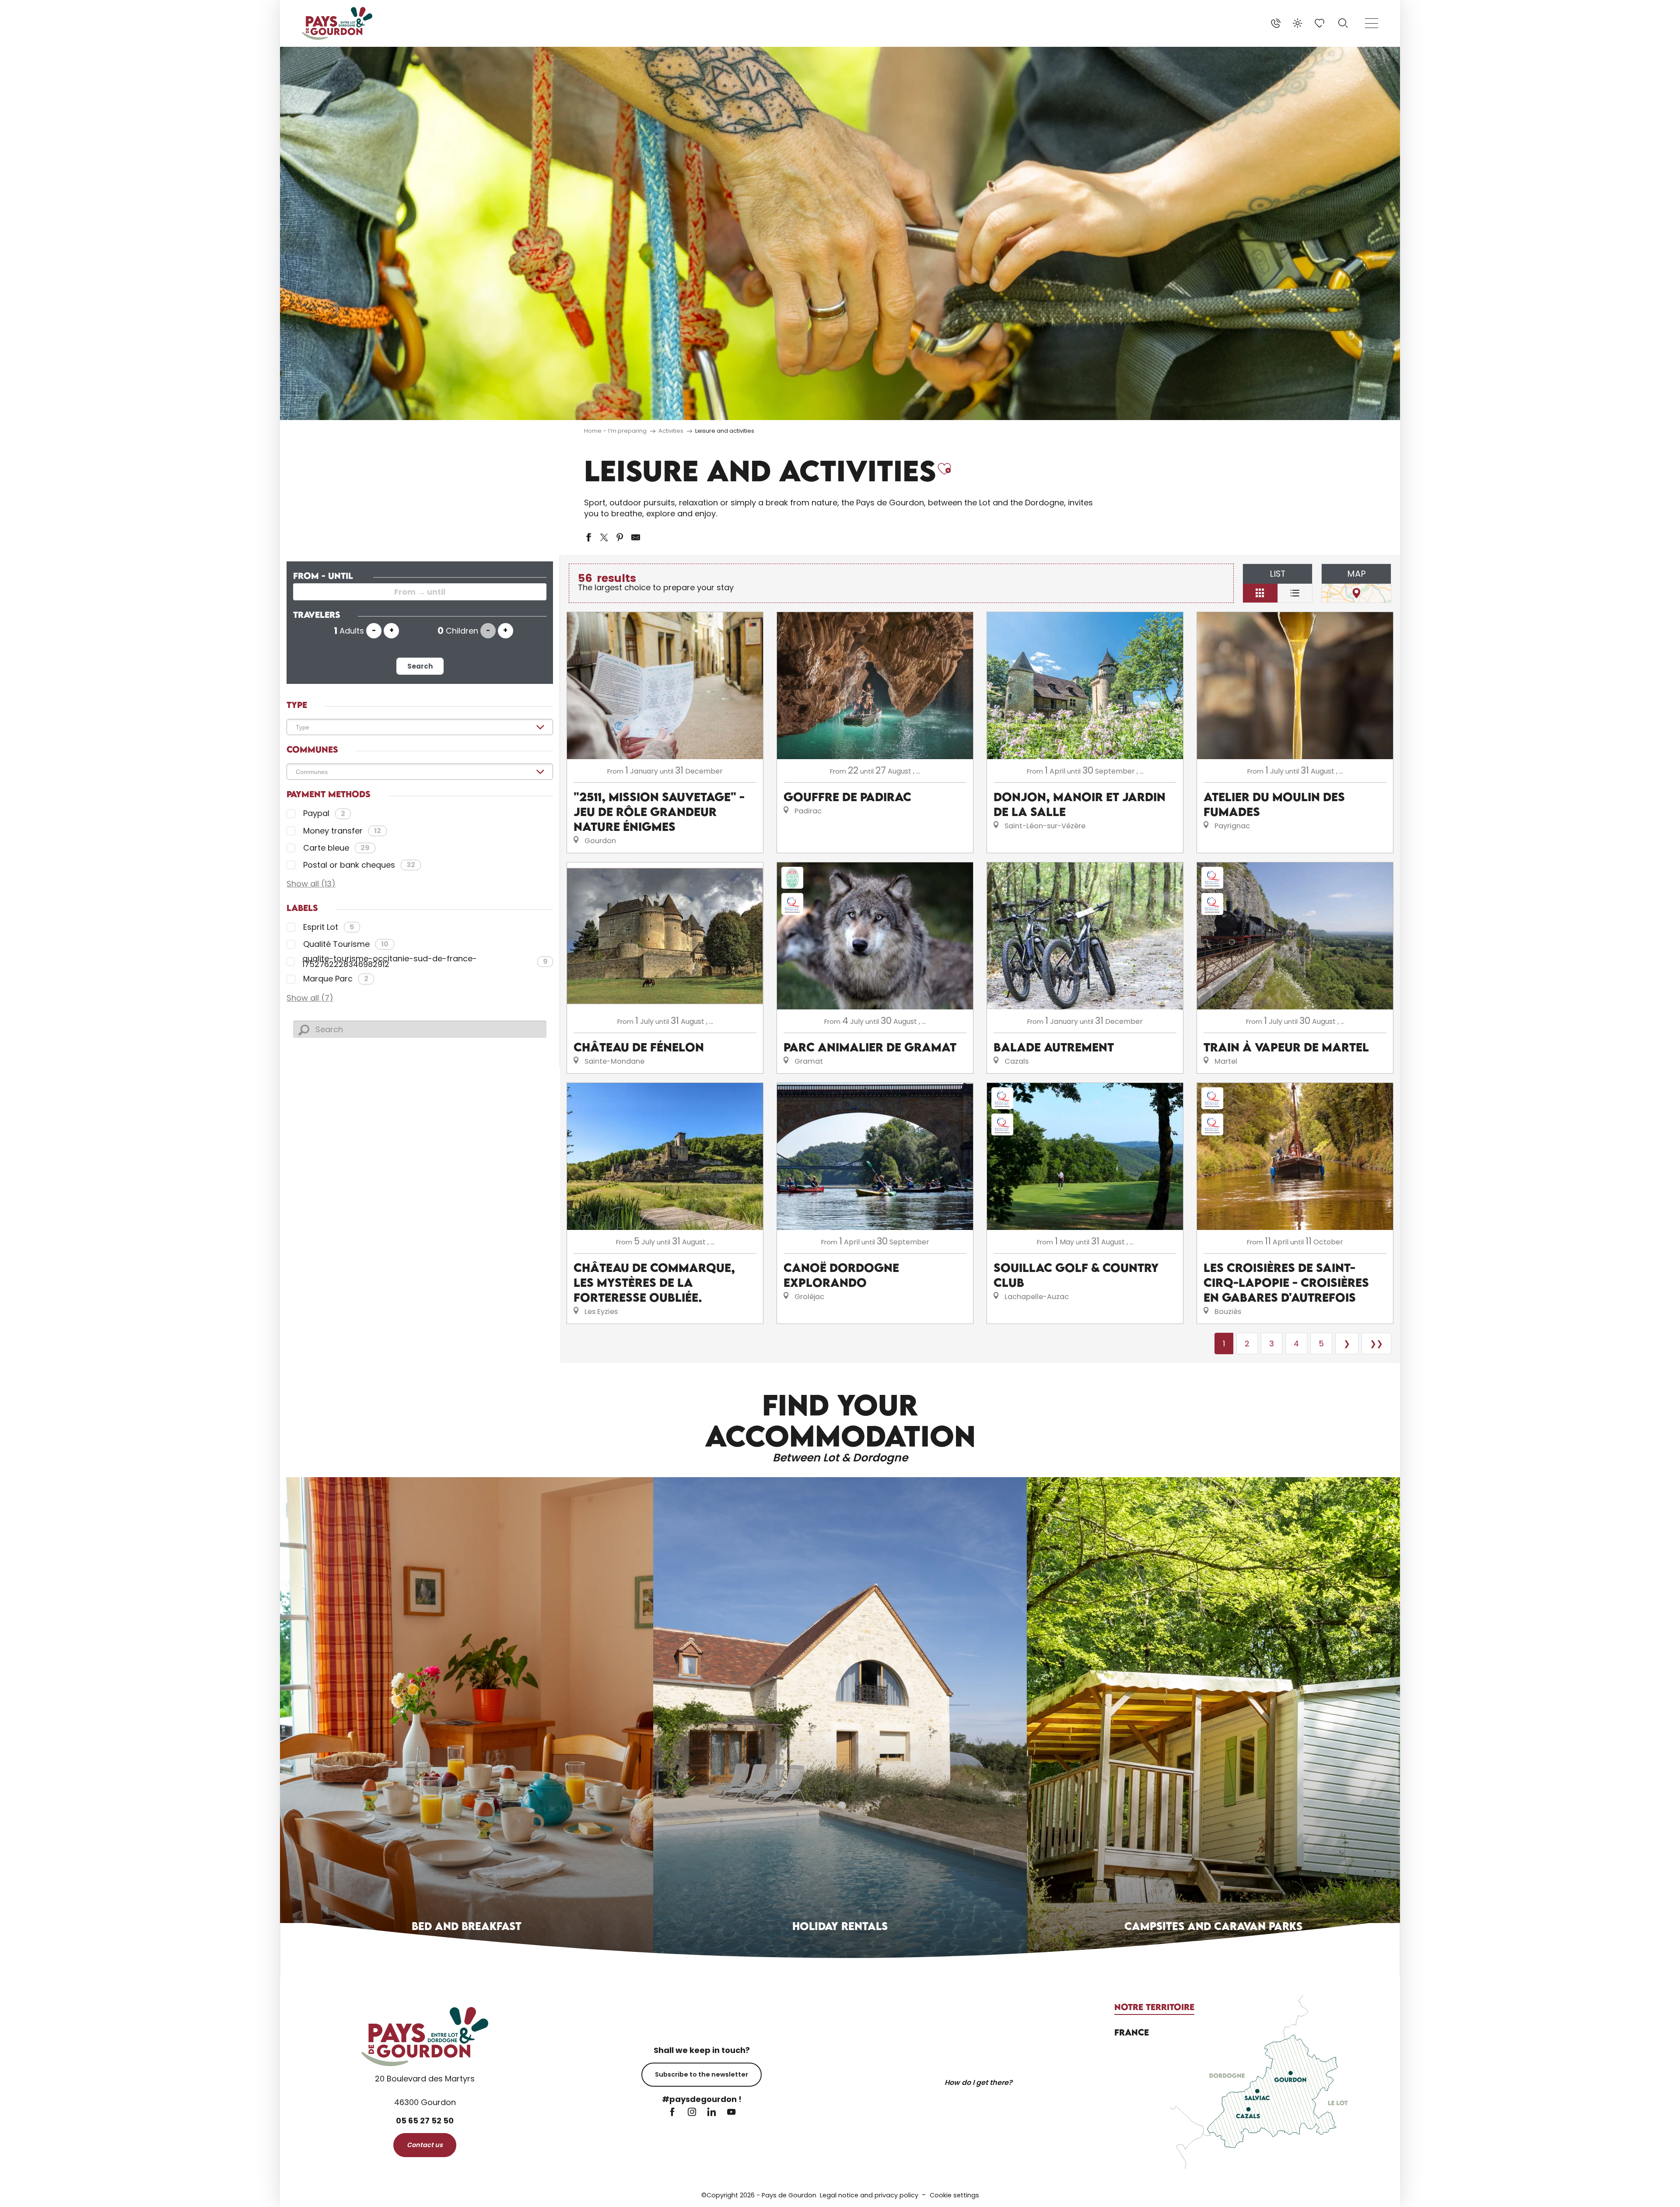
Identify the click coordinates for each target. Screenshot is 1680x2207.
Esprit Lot (329, 927)
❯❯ (1376, 1343)
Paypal (324, 814)
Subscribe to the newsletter (702, 2074)
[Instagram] (692, 2113)
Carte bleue (336, 848)
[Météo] (1298, 23)
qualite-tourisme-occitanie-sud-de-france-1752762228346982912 (425, 962)
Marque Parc (336, 979)
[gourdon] (337, 23)
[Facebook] (672, 2113)
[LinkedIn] (712, 2113)
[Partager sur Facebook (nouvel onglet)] (588, 537)
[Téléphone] (1276, 23)
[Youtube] (731, 2113)
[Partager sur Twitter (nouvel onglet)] (604, 537)
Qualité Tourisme (346, 944)
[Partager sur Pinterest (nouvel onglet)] (620, 537)
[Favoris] (1320, 23)
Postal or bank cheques (359, 865)
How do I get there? (978, 2083)
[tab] (1154, 2007)
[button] (1343, 23)
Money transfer (342, 831)
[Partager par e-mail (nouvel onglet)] (636, 537)
